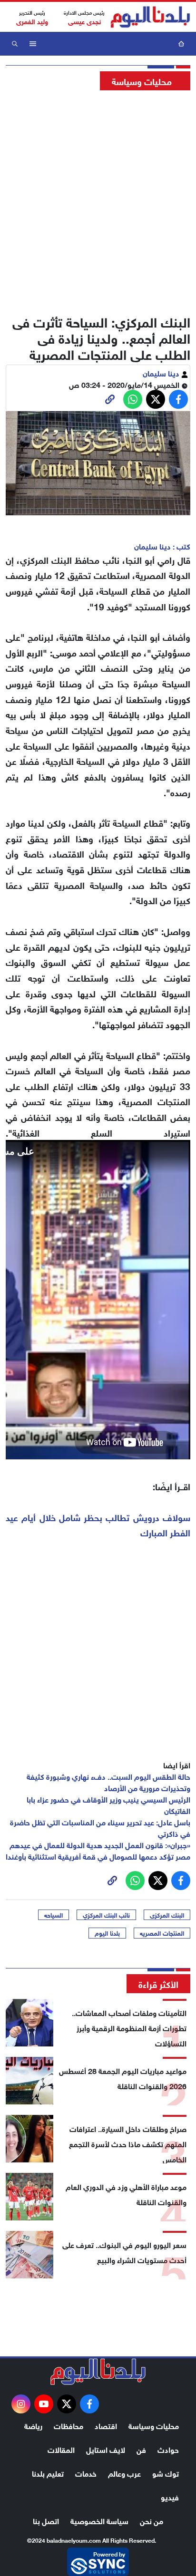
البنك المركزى (167, 1915)
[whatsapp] (110, 399)
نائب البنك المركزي (106, 1915)
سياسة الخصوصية (99, 2520)
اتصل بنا (46, 2520)
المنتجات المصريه (162, 1933)
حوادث (168, 2449)
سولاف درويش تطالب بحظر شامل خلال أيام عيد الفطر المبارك (98, 1524)
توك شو (166, 2473)
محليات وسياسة (154, 2425)
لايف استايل (106, 2449)
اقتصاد (106, 2425)
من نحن (152, 2520)
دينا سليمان (162, 372)
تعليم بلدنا (48, 2473)
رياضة (33, 2425)
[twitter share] (156, 399)
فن (141, 2449)
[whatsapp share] (133, 399)
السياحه (54, 1915)
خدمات (86, 2473)
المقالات (61, 2449)
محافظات (69, 2425)
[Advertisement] (98, 200)
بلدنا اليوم (107, 1933)
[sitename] (98, 2372)
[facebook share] (178, 399)
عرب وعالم (124, 2473)
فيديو (170, 2496)
